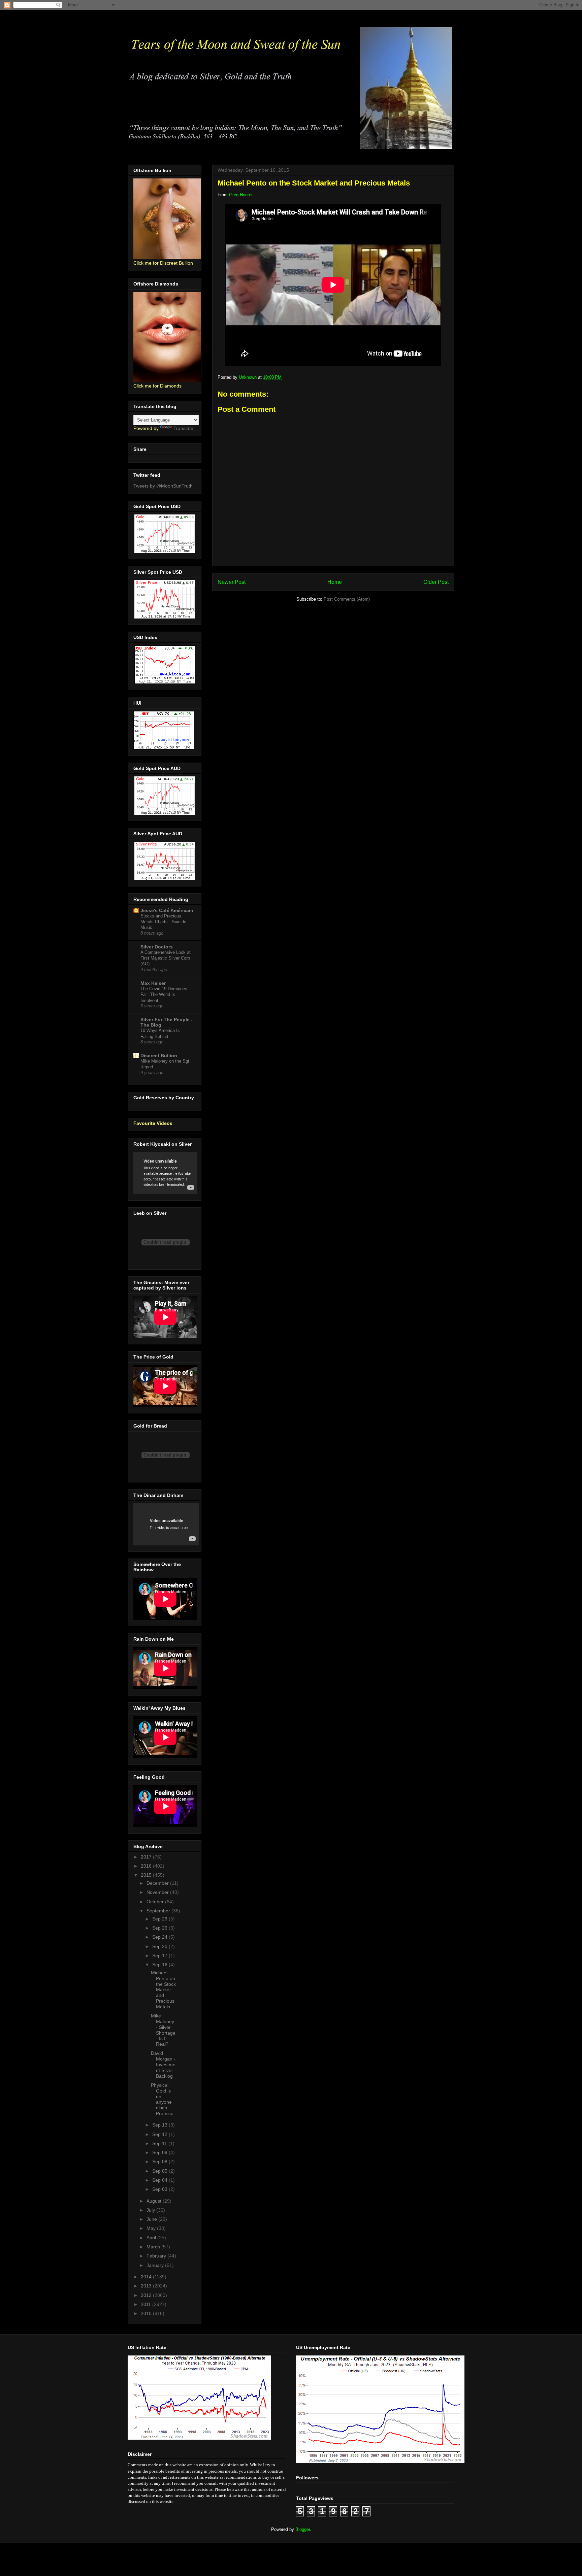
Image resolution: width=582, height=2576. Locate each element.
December (158, 1883)
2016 (147, 1866)
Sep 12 (160, 2134)
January (156, 2265)
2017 (147, 1857)
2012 (147, 2295)
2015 (147, 1875)
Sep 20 (160, 1946)
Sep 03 (160, 2189)
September (159, 1911)
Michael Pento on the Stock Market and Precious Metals (163, 1990)
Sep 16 (160, 1965)
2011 (147, 2304)
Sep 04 (160, 2180)
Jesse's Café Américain (167, 910)
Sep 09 (160, 2152)
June (152, 2219)
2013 (147, 2286)
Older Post (436, 582)
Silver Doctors (157, 947)
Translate (183, 428)
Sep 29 (160, 1919)
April (152, 2238)
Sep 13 (160, 2125)
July (151, 2210)
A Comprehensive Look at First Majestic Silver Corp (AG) (166, 958)
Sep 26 (160, 1928)
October (156, 1902)
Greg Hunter (241, 195)
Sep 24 (160, 1937)
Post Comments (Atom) (347, 599)
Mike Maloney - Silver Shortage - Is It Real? (163, 2030)
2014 (147, 2277)
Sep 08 (160, 2162)
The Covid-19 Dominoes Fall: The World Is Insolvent (164, 995)
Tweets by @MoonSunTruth (163, 486)
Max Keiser (153, 983)
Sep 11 (160, 2143)
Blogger (303, 2529)
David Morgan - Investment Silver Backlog (163, 2064)
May (152, 2228)
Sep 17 (160, 1955)
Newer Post (232, 582)
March (154, 2247)
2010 (147, 2313)
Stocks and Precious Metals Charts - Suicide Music (163, 922)
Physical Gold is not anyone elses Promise (162, 2099)
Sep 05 (160, 2171)
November (158, 1892)
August (155, 2201)
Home (335, 582)
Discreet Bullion (159, 1056)
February (157, 2256)
